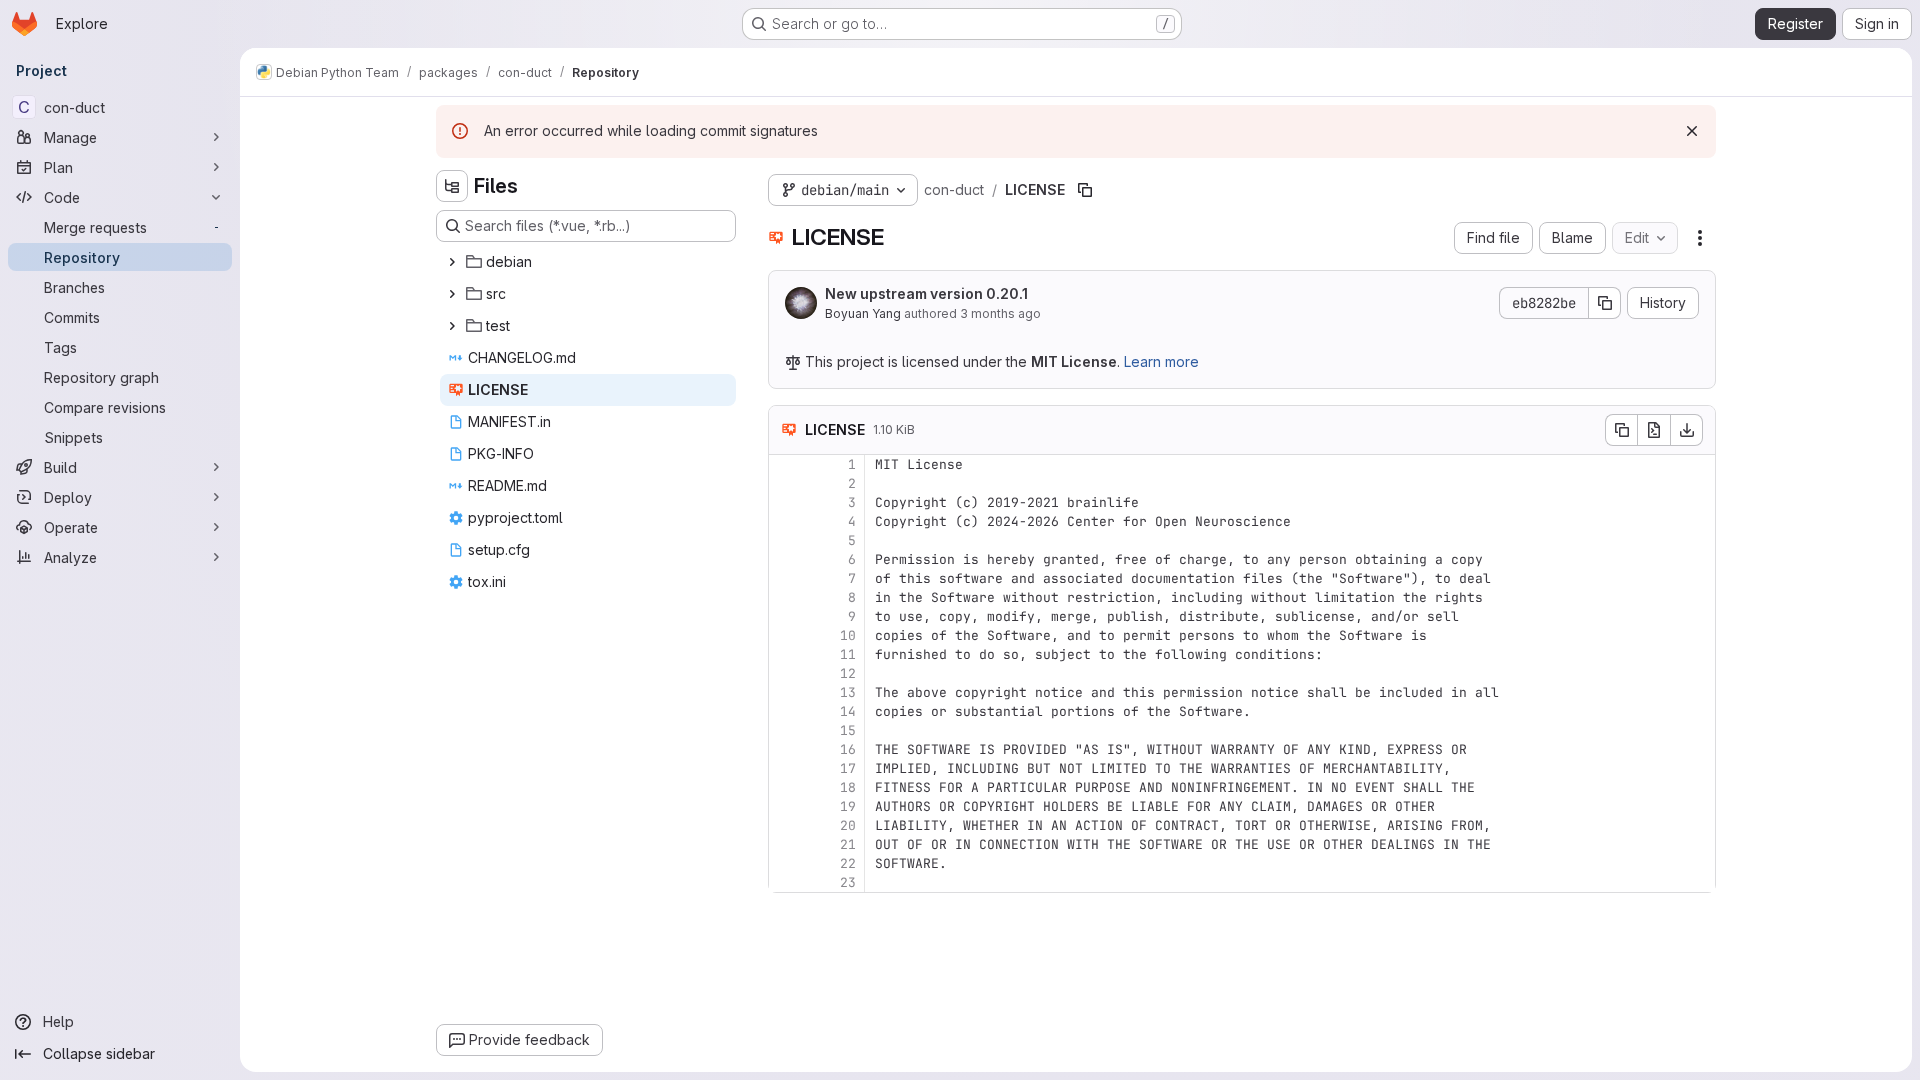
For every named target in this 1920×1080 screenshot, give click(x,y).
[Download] (1687, 430)
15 (848, 730)
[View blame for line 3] (786, 502)
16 (848, 749)
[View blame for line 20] (786, 825)
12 (848, 673)
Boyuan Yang (863, 313)
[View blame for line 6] (786, 559)
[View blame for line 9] (786, 616)
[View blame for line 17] (786, 768)
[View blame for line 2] (786, 483)
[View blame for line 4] (786, 521)
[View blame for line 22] (786, 863)
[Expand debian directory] (452, 262)
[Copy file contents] (1621, 430)
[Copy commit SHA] (1605, 303)
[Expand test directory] (452, 326)
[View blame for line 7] (786, 578)
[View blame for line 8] (786, 597)
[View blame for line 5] (786, 540)
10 (848, 635)
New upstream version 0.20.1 (926, 293)
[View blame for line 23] (786, 882)
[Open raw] (1654, 430)
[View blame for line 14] (786, 711)
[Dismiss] (1692, 131)
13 (848, 692)
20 (848, 825)
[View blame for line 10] (786, 635)
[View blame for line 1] (786, 464)
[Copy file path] (1085, 190)
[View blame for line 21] (786, 844)
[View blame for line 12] (786, 673)
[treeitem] (588, 262)
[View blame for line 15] (786, 730)
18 (848, 787)
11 (848, 654)
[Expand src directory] (452, 294)
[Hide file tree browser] (452, 186)
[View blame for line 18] (786, 787)
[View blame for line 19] (786, 806)
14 (848, 711)
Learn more (1161, 361)
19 (848, 806)
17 (848, 768)
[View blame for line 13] (786, 692)
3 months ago (1000, 313)
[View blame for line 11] (786, 654)
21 (848, 844)
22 (848, 863)
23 (848, 882)
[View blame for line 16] (786, 749)
